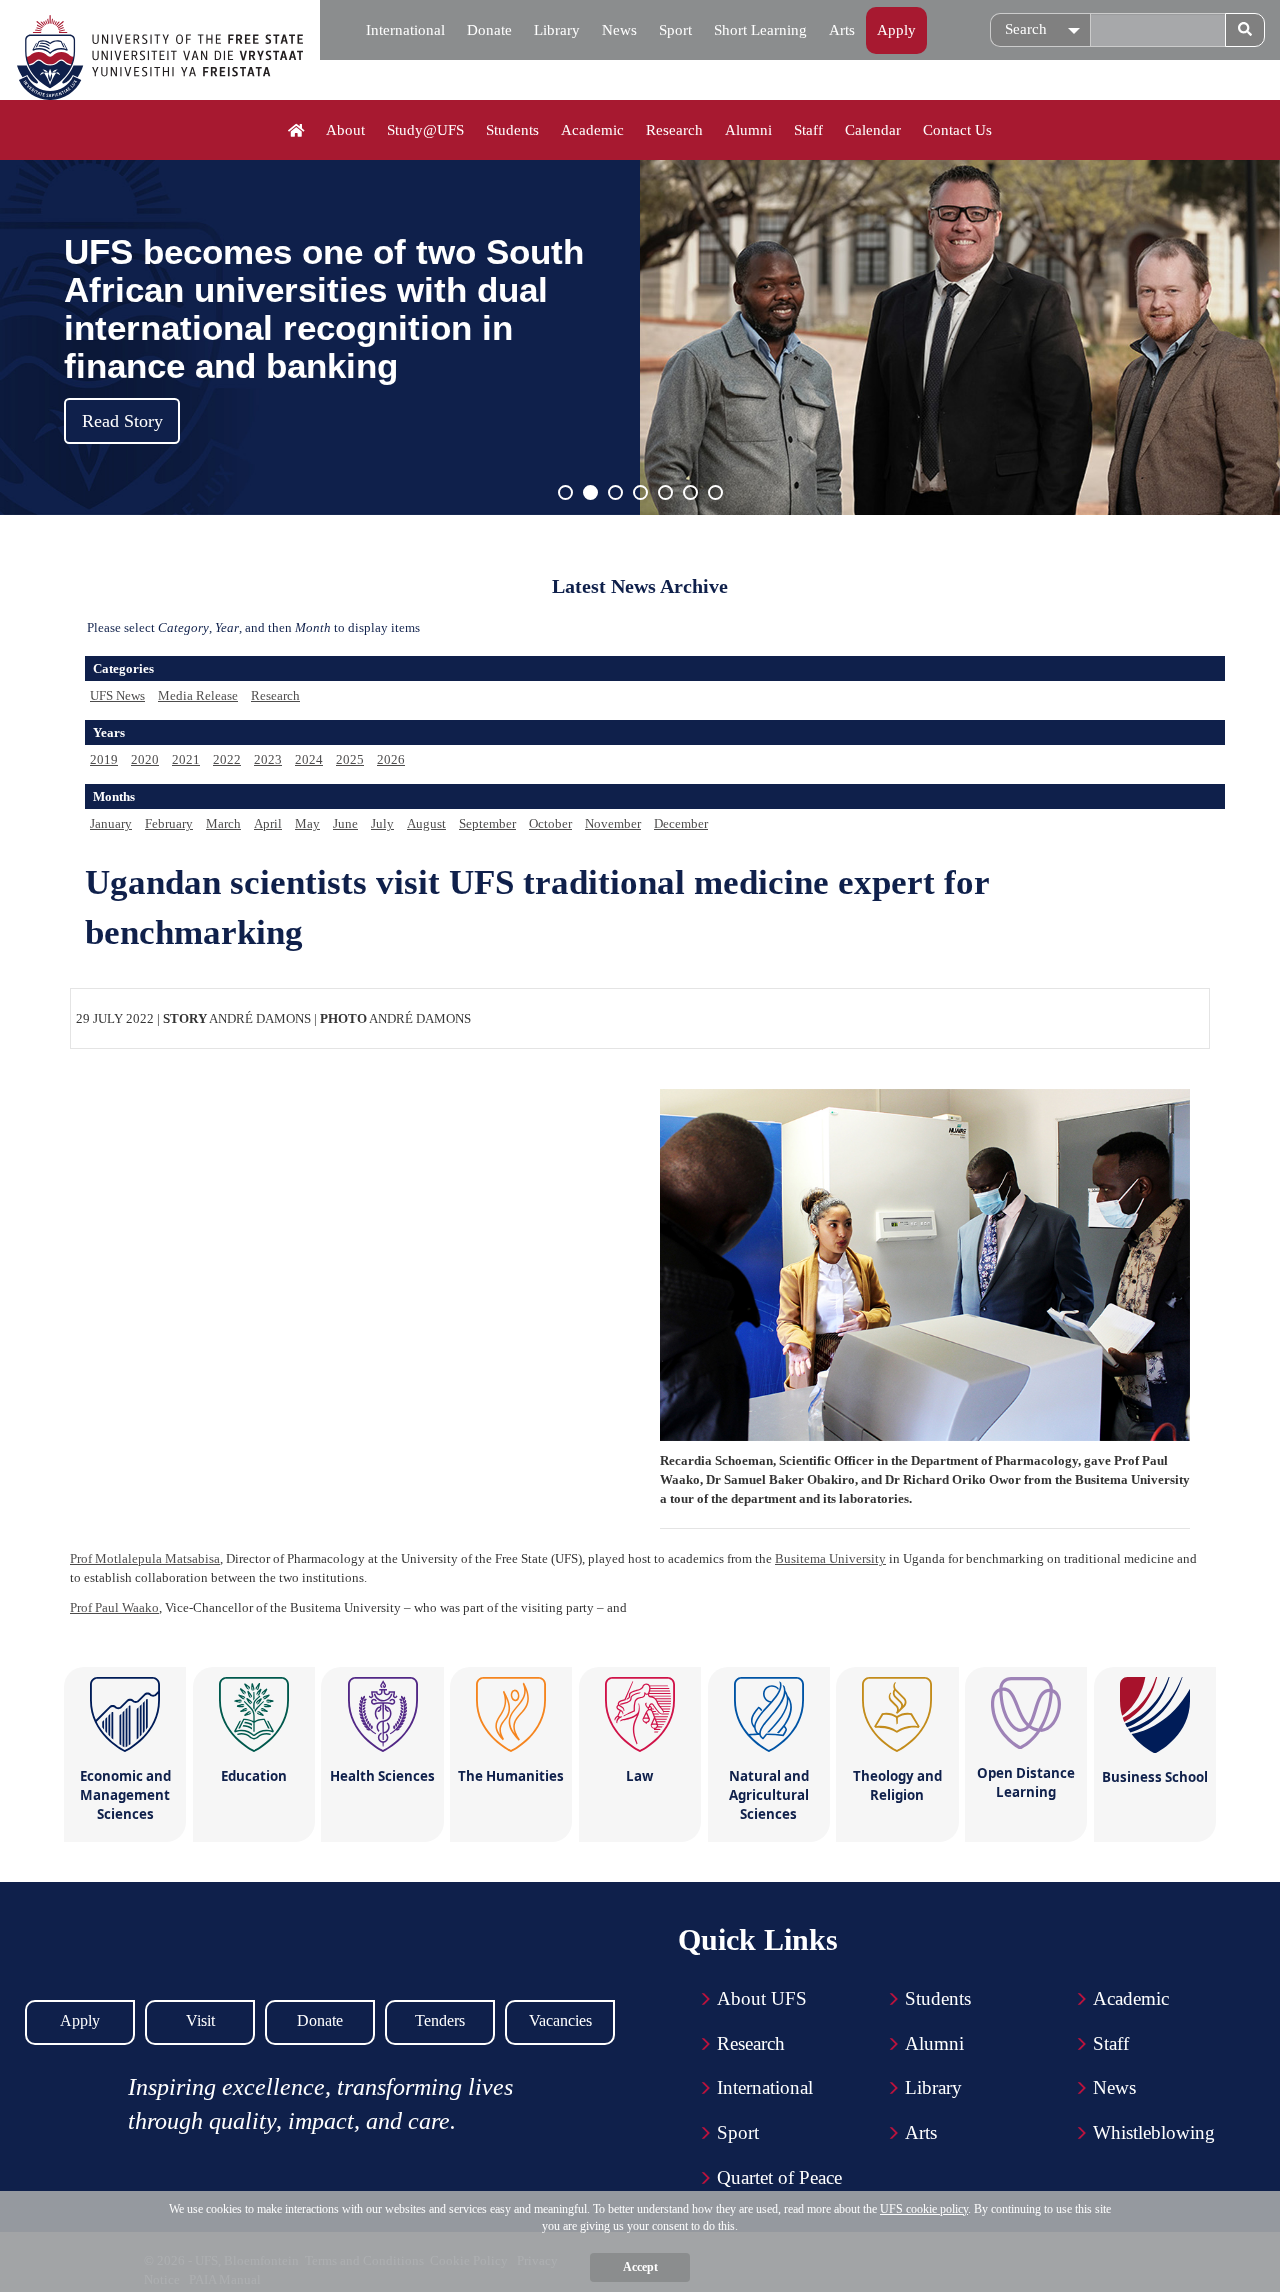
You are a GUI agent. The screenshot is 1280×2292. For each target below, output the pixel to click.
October (550, 823)
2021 (186, 759)
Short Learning (760, 30)
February (169, 823)
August (426, 823)
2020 (145, 759)
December (681, 823)
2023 (268, 759)
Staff (808, 130)
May (307, 823)
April (268, 823)
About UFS (762, 1998)
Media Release (198, 695)
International (405, 30)
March (223, 823)
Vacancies (560, 2020)
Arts (842, 30)
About (345, 130)
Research (674, 130)
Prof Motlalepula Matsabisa (145, 1558)
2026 (391, 759)
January (111, 823)
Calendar (873, 130)
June (345, 823)
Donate (489, 30)
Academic (592, 130)
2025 (350, 759)
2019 (104, 759)
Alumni (748, 130)
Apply (896, 30)
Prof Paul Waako (114, 1607)
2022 (227, 759)
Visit (200, 2020)
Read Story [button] (122, 421)
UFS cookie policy (924, 2209)
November (613, 823)
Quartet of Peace (779, 2177)
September (487, 823)
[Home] (296, 131)
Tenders (440, 2020)
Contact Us (957, 130)
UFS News (117, 695)
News (619, 30)
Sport (675, 30)
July (382, 823)
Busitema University (830, 1558)
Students (512, 130)
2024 (309, 759)
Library (557, 30)
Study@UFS (425, 130)
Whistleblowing (1154, 2132)
